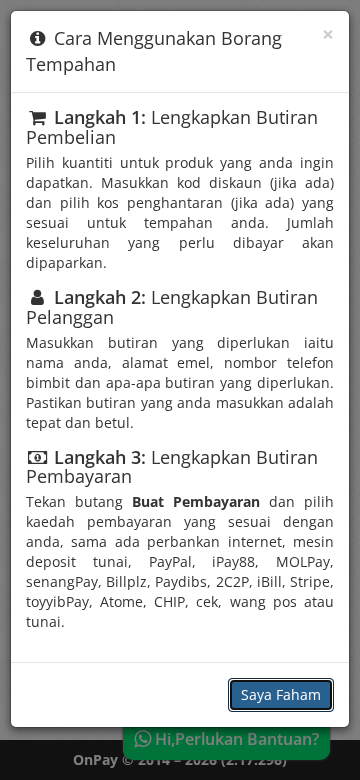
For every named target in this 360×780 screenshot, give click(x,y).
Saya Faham (281, 694)
